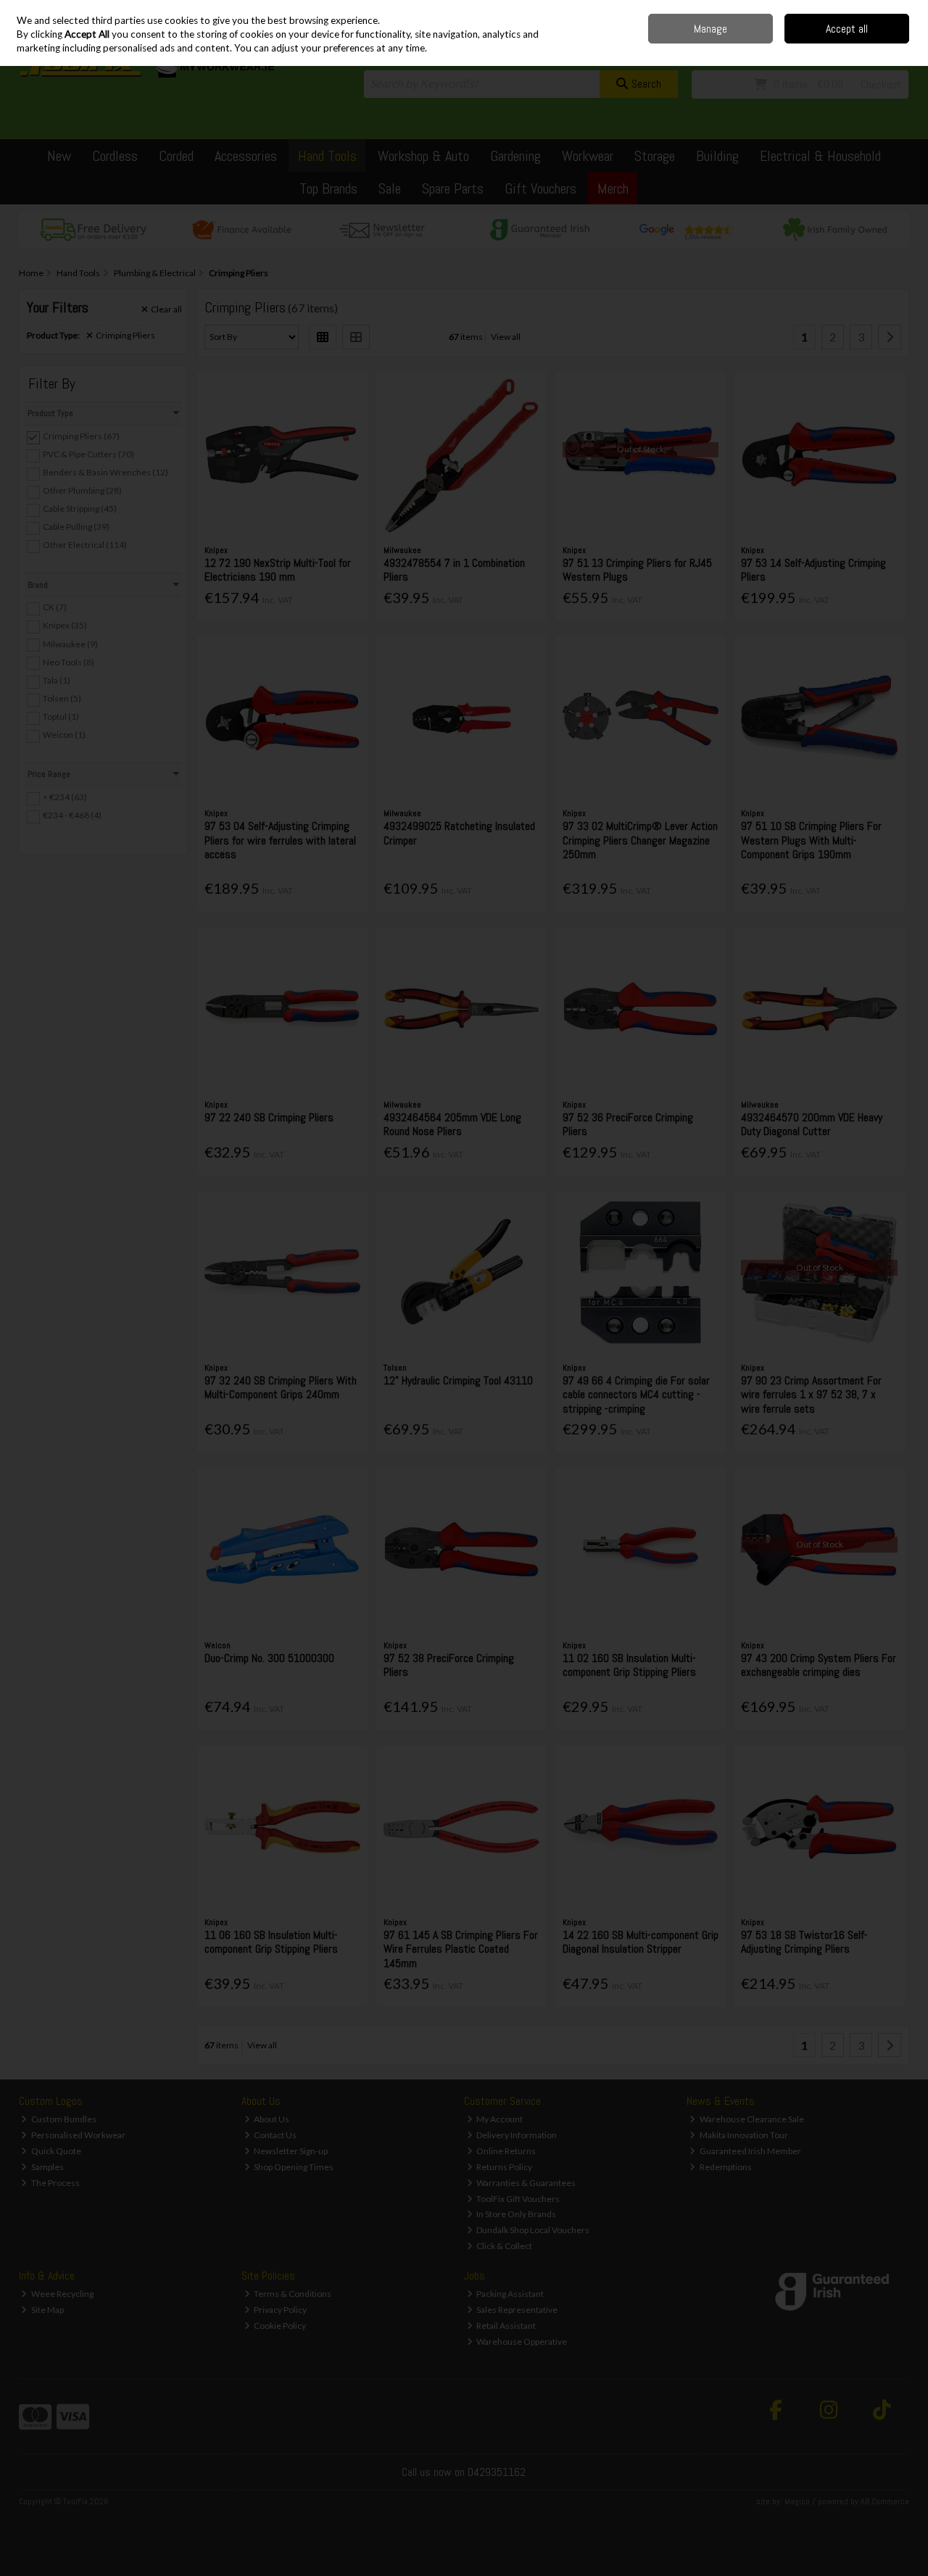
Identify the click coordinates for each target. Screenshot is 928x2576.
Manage (710, 29)
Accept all (847, 29)
